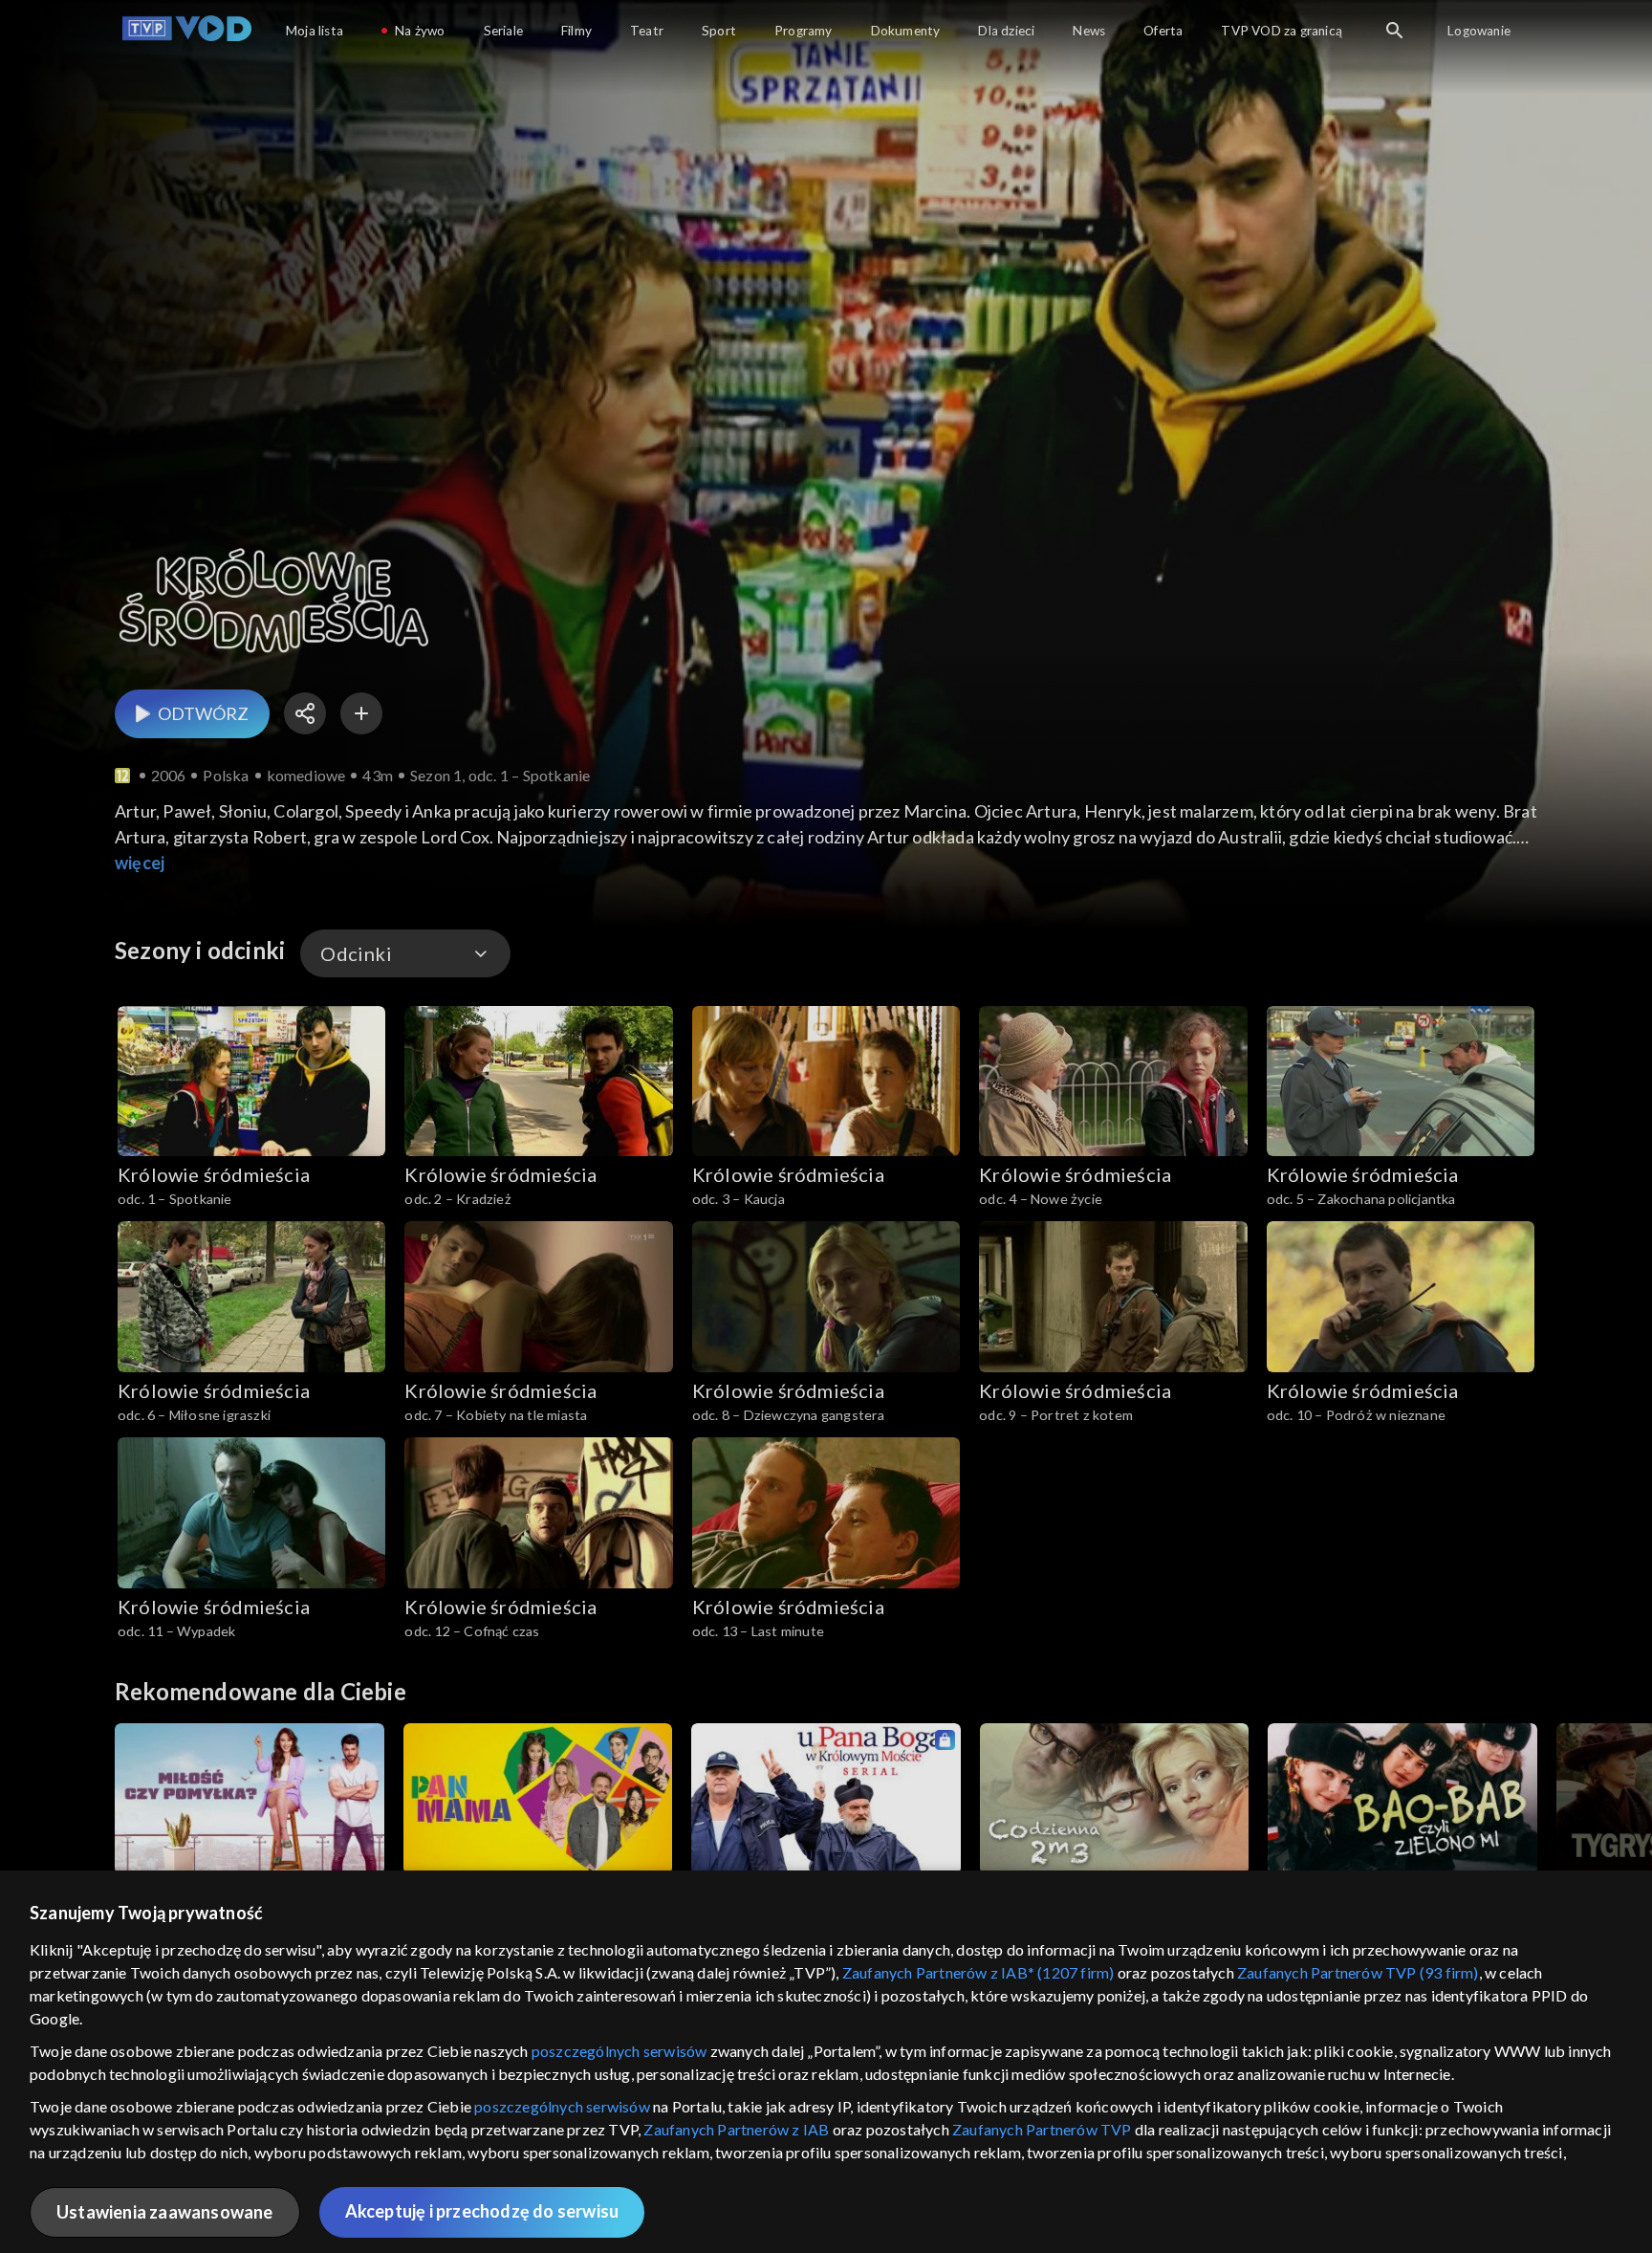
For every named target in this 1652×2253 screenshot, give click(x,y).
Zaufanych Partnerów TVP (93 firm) (1358, 1972)
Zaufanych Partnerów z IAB (736, 2129)
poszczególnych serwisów (619, 2051)
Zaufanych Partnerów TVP (1042, 2129)
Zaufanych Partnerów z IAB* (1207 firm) (978, 1972)
